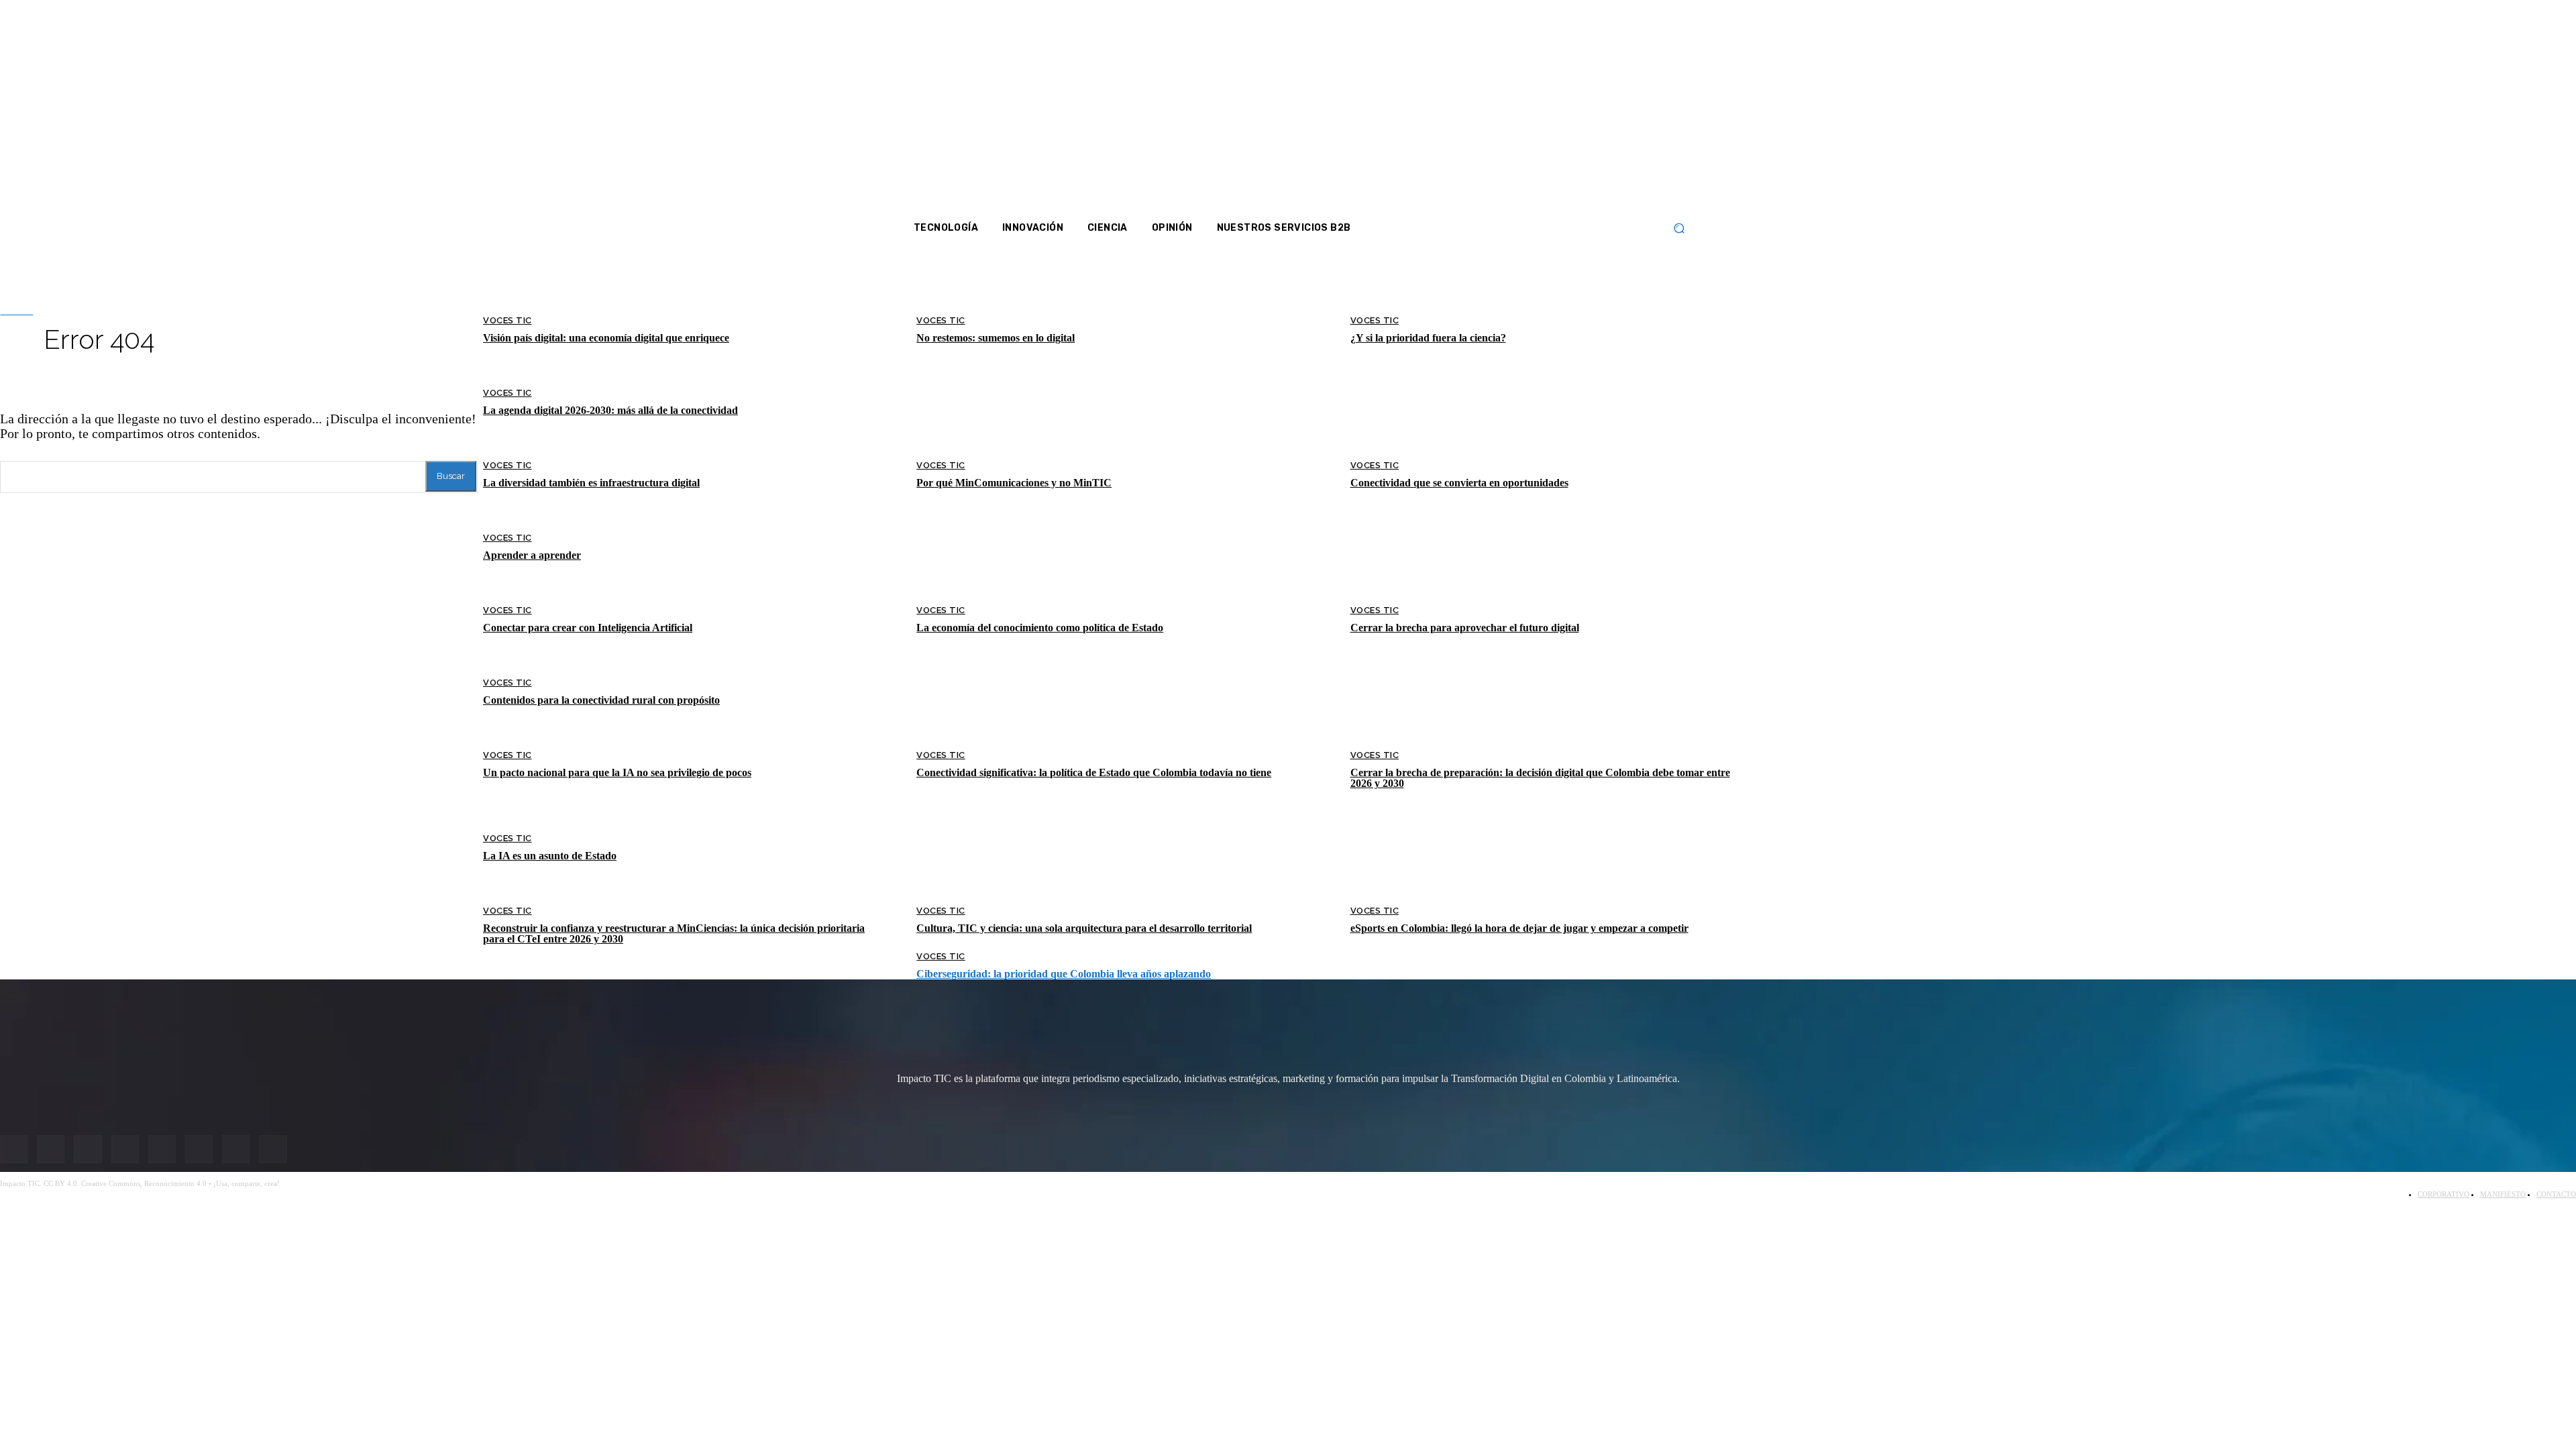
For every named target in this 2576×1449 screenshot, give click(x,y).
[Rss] (1651, 107)
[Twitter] (1562, 107)
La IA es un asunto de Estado (550, 856)
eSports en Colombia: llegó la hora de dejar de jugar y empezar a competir (1519, 928)
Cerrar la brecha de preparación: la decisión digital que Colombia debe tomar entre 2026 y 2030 (1540, 778)
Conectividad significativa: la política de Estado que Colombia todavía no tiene (1094, 772)
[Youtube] (1598, 107)
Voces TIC (507, 683)
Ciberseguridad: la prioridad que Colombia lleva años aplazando (1064, 974)
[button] (1679, 228)
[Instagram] (1544, 107)
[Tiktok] (1615, 107)
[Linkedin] (1580, 107)
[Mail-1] (1633, 107)
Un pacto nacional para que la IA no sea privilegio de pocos (617, 772)
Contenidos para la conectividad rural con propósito (601, 700)
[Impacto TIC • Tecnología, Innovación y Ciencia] (1015, 406)
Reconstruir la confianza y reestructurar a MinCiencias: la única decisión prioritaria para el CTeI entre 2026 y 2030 (674, 933)
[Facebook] (1527, 107)
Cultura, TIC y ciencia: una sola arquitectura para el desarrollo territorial (1084, 928)
